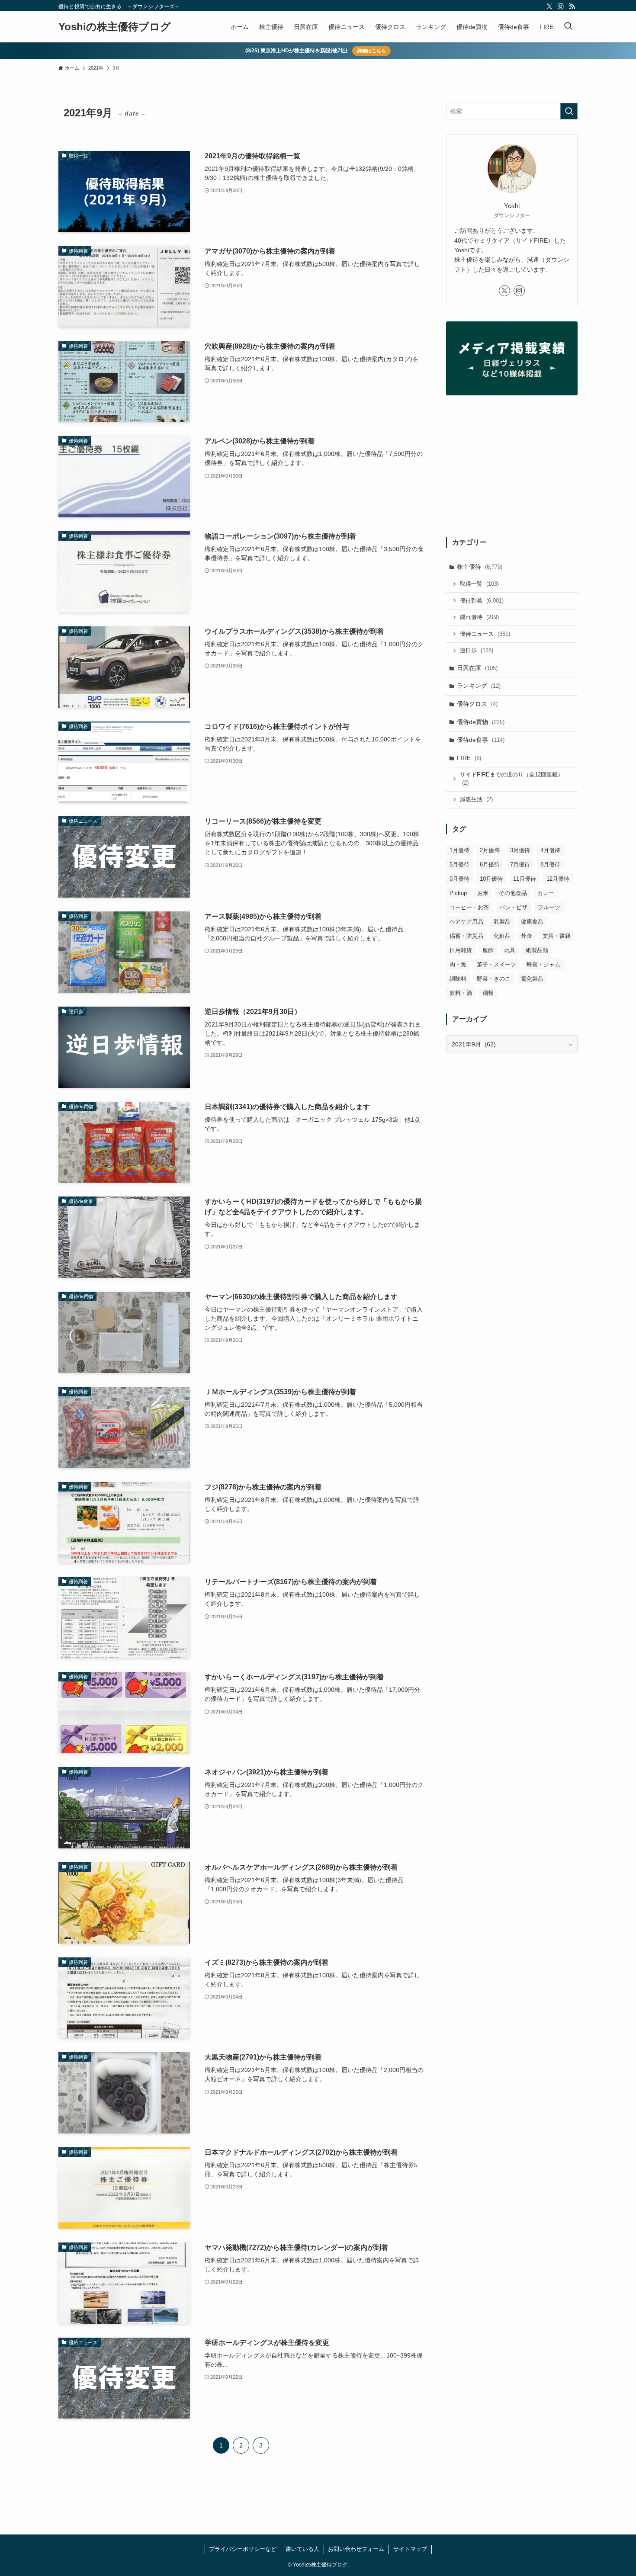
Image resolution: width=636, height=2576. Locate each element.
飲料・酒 (461, 993)
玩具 (510, 950)
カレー (546, 893)
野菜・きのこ (494, 979)
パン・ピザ (513, 907)
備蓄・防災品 (466, 936)
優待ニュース (485, 634)
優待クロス (477, 704)
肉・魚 (458, 964)
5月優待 (459, 865)
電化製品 (532, 979)
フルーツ (549, 907)
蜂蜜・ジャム (543, 964)
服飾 (488, 950)
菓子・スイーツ (496, 964)
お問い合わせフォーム (356, 2549)
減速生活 (476, 799)
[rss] (572, 6)
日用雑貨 (461, 950)
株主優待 (480, 567)
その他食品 (513, 893)
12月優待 (558, 879)
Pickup (458, 893)
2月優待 (490, 850)
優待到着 (482, 601)
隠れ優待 (479, 617)
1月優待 (459, 850)
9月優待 (459, 879)
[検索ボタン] (568, 27)
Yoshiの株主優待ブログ (115, 27)
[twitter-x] (549, 6)
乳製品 (502, 922)
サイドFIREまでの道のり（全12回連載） (512, 779)
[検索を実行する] (569, 111)
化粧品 (502, 936)
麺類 (488, 993)
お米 (483, 893)
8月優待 (550, 865)
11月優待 (525, 879)
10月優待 (491, 879)
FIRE (469, 758)
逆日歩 (477, 650)
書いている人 (302, 2549)
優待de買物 (481, 722)
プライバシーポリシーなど (243, 2549)
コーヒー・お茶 (469, 907)
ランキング (479, 686)
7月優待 (520, 865)
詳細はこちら (372, 51)
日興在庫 (477, 668)
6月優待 (490, 865)
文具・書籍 (557, 936)
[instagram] (561, 6)
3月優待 (520, 850)
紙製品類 (537, 950)
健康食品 (532, 922)
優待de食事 (481, 740)
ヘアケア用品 (466, 922)
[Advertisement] (512, 468)
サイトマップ (410, 2549)
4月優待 (550, 850)
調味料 (458, 979)
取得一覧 (479, 584)
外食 (527, 936)
